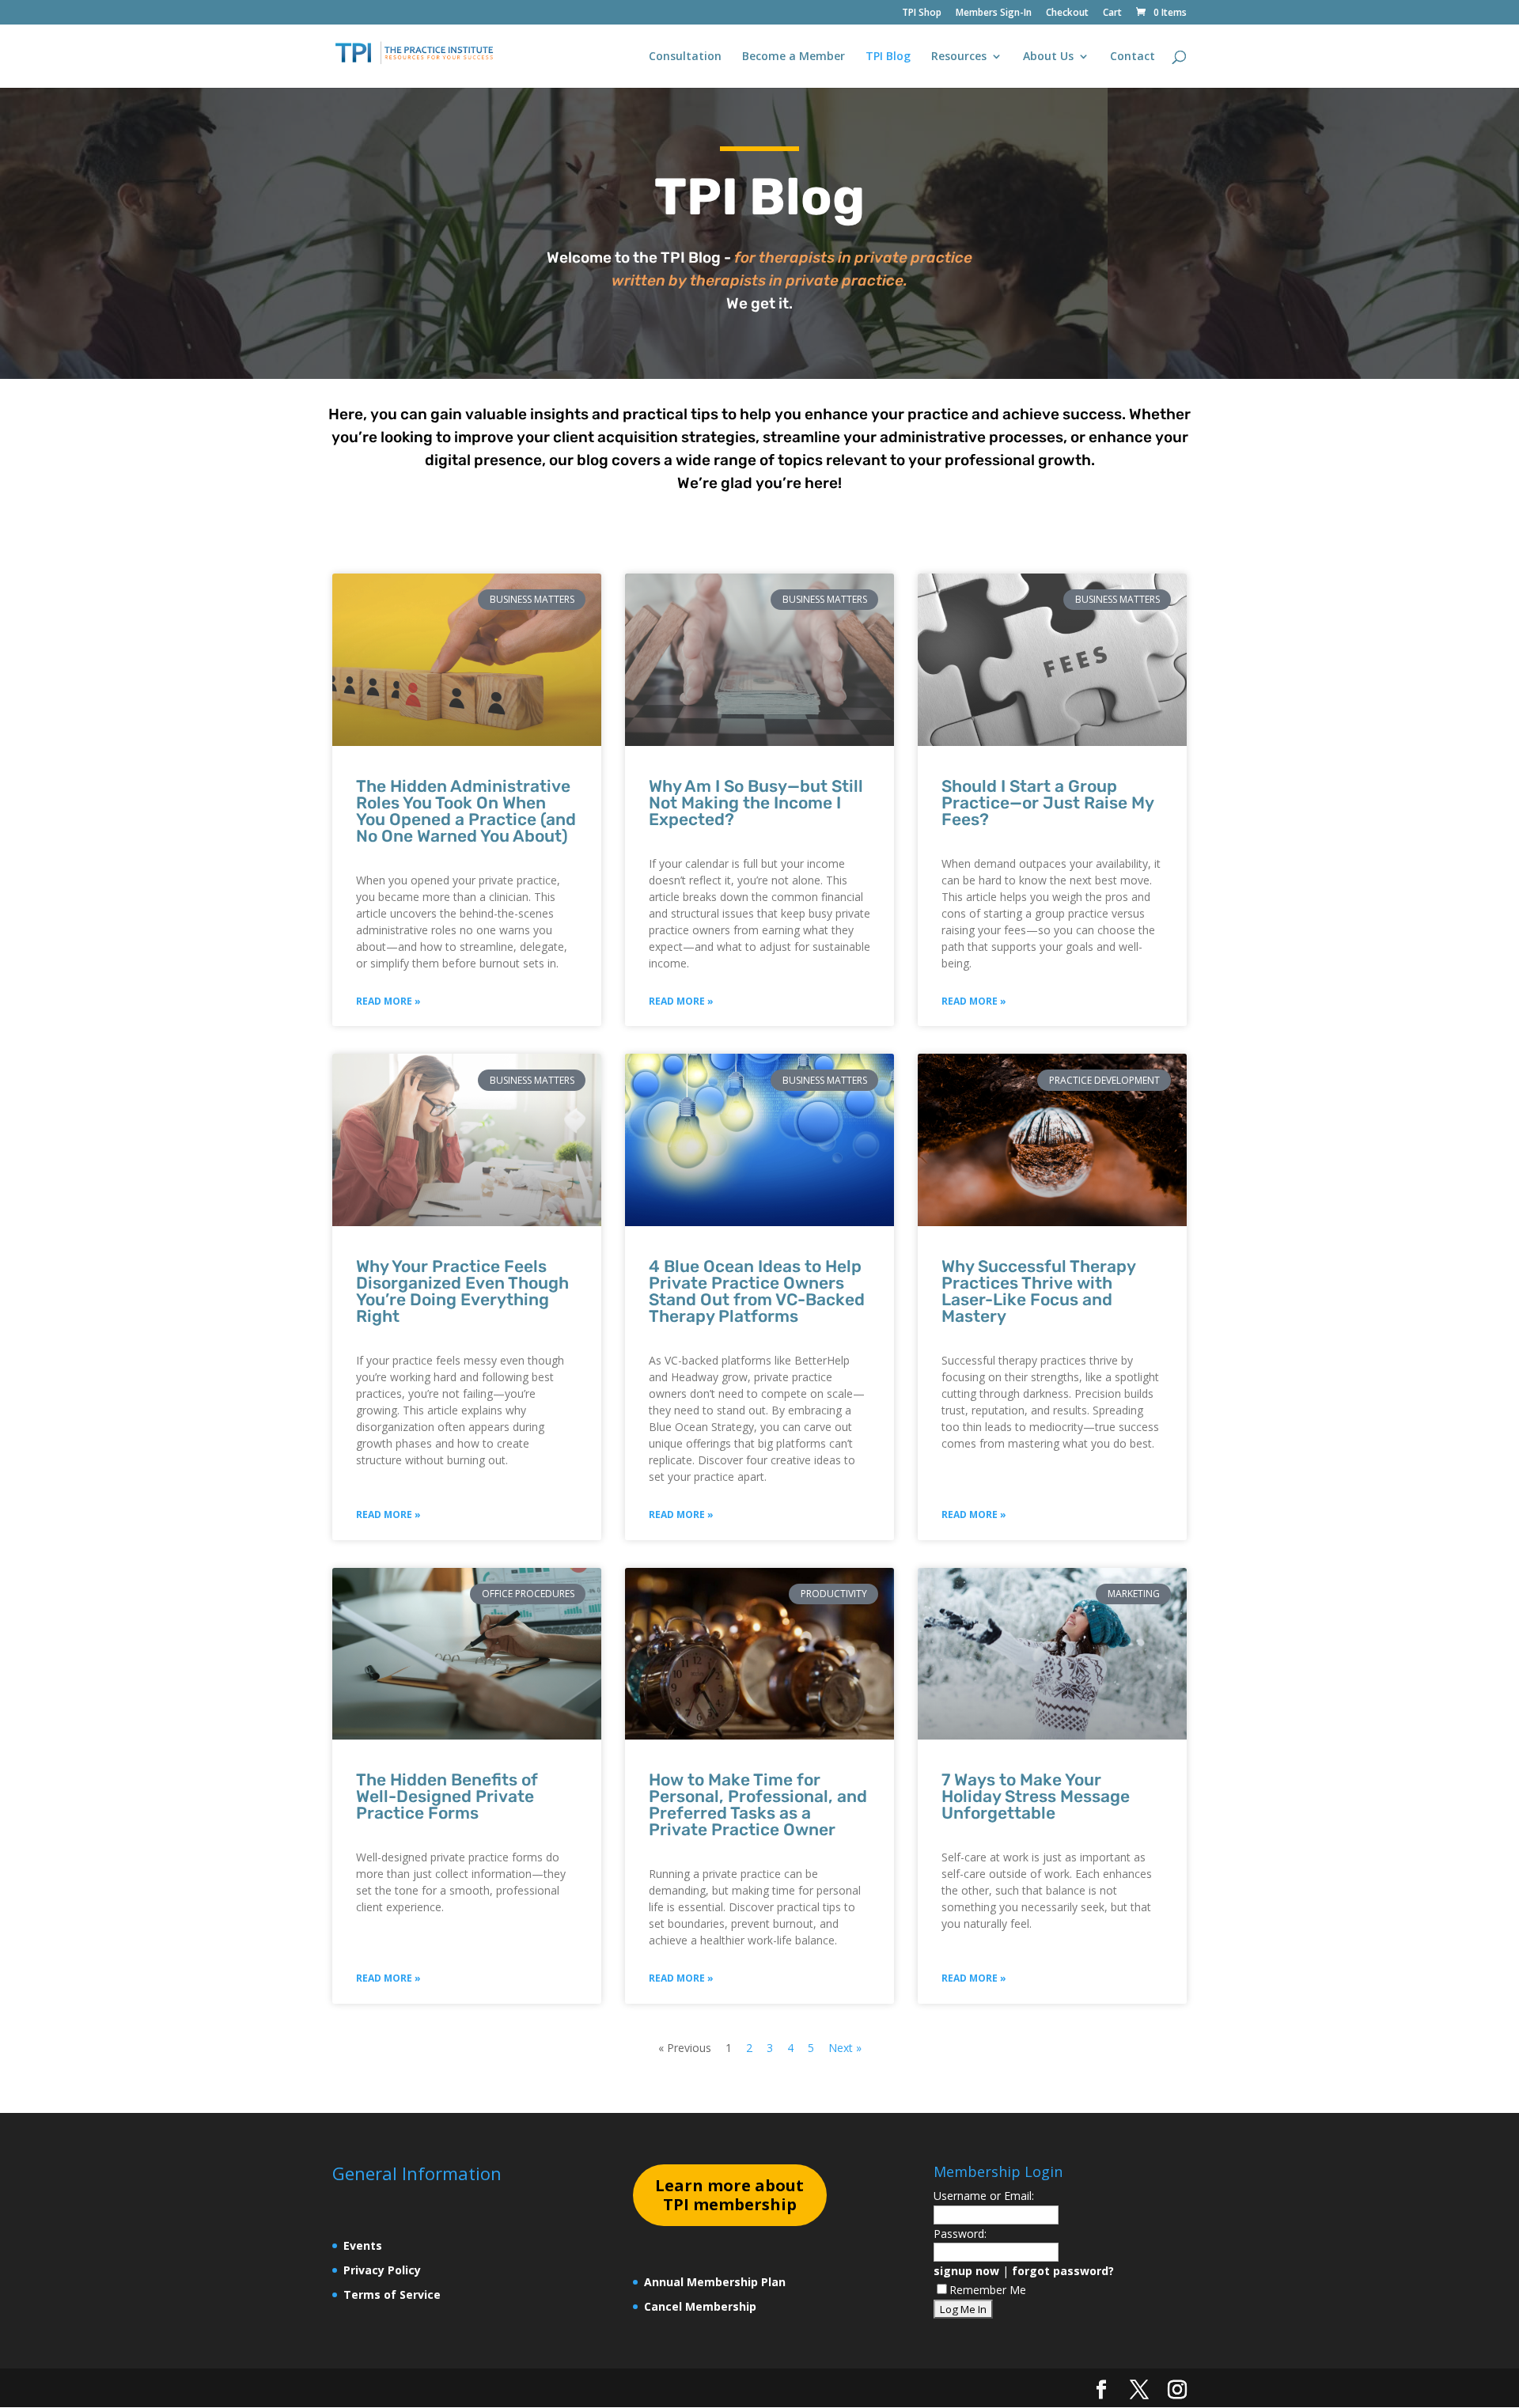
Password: (960, 2234)
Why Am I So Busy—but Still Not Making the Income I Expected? (756, 803)
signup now (966, 2271)
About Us (1048, 57)
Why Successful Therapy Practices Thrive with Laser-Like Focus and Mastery (1038, 1291)
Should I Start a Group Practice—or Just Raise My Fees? (1047, 803)
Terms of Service (392, 2294)
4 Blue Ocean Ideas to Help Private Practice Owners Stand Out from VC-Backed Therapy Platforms (757, 1291)
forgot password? (1063, 2271)
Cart (1112, 13)
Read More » (388, 1001)
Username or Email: (984, 2196)
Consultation (685, 57)
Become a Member (794, 57)
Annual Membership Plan (715, 2282)
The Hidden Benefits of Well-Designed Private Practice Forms (447, 1796)
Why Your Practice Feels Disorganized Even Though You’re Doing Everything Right (462, 1291)
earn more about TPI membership (729, 2195)
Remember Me (988, 2290)
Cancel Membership (700, 2306)
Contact (1133, 57)
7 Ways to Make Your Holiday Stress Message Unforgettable (1036, 1796)
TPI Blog (888, 57)
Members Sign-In (994, 13)
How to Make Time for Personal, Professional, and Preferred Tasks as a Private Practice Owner (758, 1804)
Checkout (1067, 13)
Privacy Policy (382, 2270)
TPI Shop (922, 13)
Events (363, 2245)
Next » (845, 2048)
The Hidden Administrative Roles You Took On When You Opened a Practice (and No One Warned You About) (466, 811)
